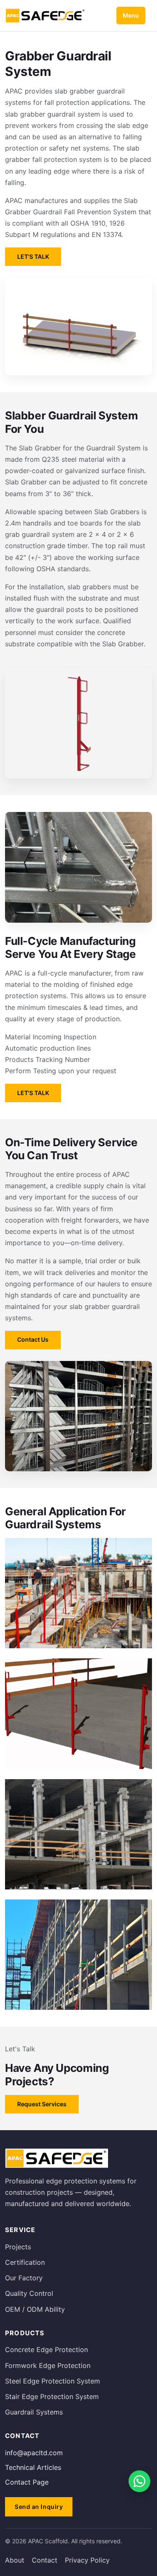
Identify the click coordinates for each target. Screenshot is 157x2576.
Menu (131, 15)
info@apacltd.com (34, 2453)
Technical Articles (33, 2467)
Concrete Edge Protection (46, 2350)
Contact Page (27, 2482)
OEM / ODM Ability (35, 2309)
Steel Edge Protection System (53, 2381)
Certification (25, 2262)
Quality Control (29, 2293)
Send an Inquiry (39, 2507)
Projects (18, 2247)
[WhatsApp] (139, 2481)
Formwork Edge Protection (48, 2365)
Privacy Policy (87, 2560)
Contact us (33, 1339)
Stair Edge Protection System (52, 2396)
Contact (45, 2560)
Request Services (42, 2104)
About (15, 2560)
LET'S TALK (33, 256)
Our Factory (24, 2278)
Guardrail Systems (34, 2412)
